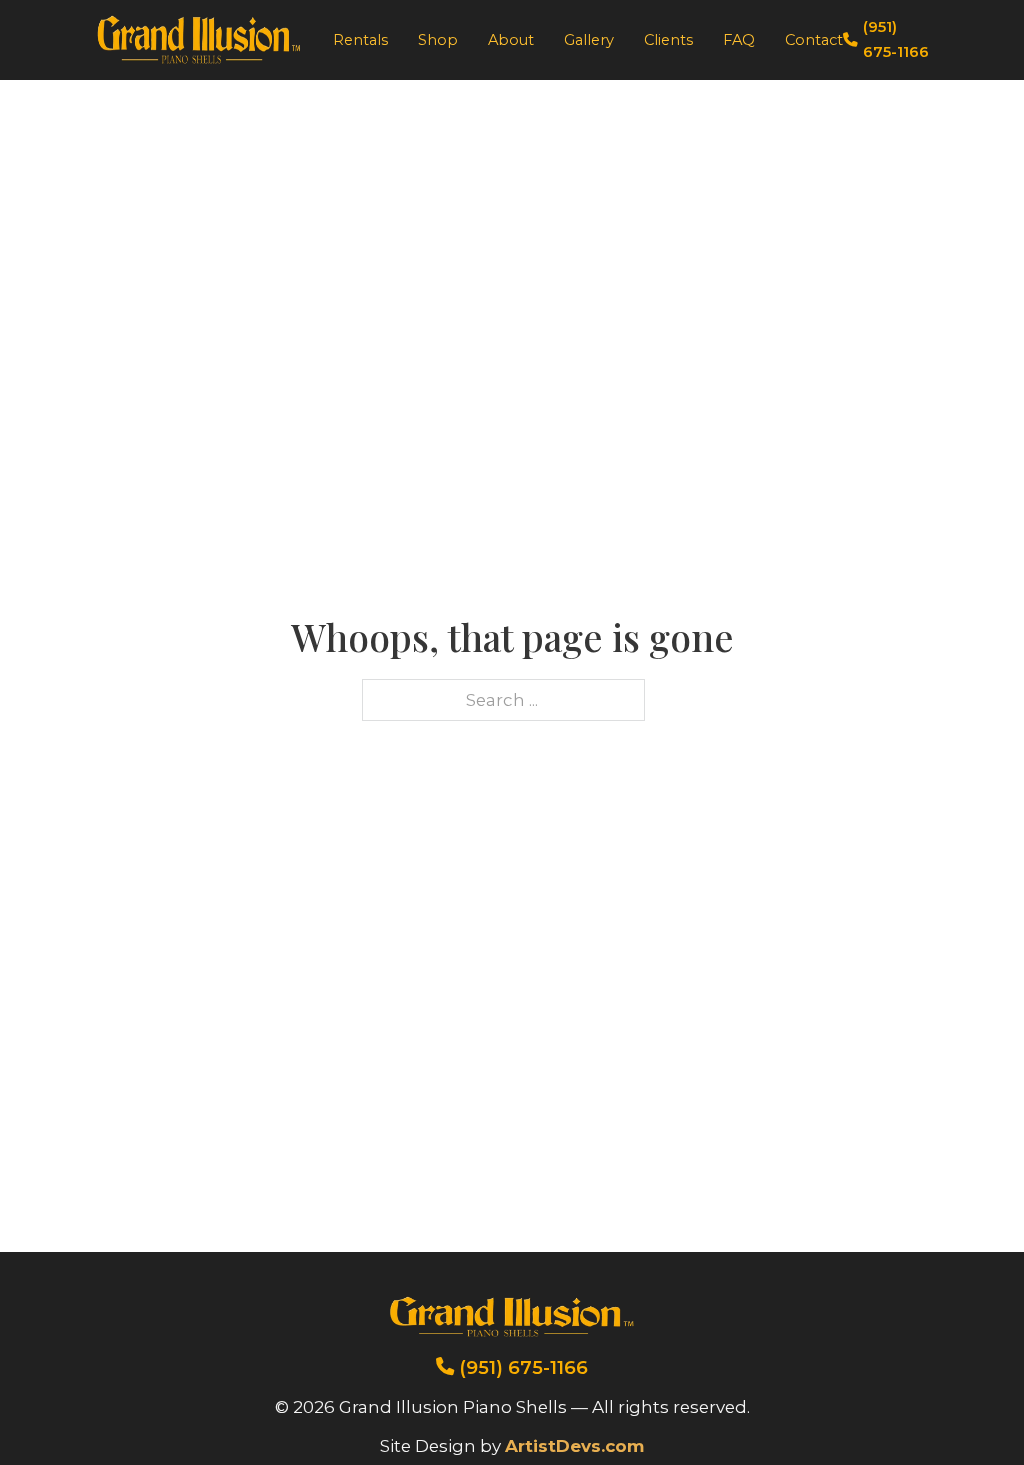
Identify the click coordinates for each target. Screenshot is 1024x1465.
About (511, 40)
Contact (814, 40)
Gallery (589, 40)
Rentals (360, 40)
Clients (668, 40)
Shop (438, 40)
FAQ (739, 40)
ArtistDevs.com (574, 1446)
